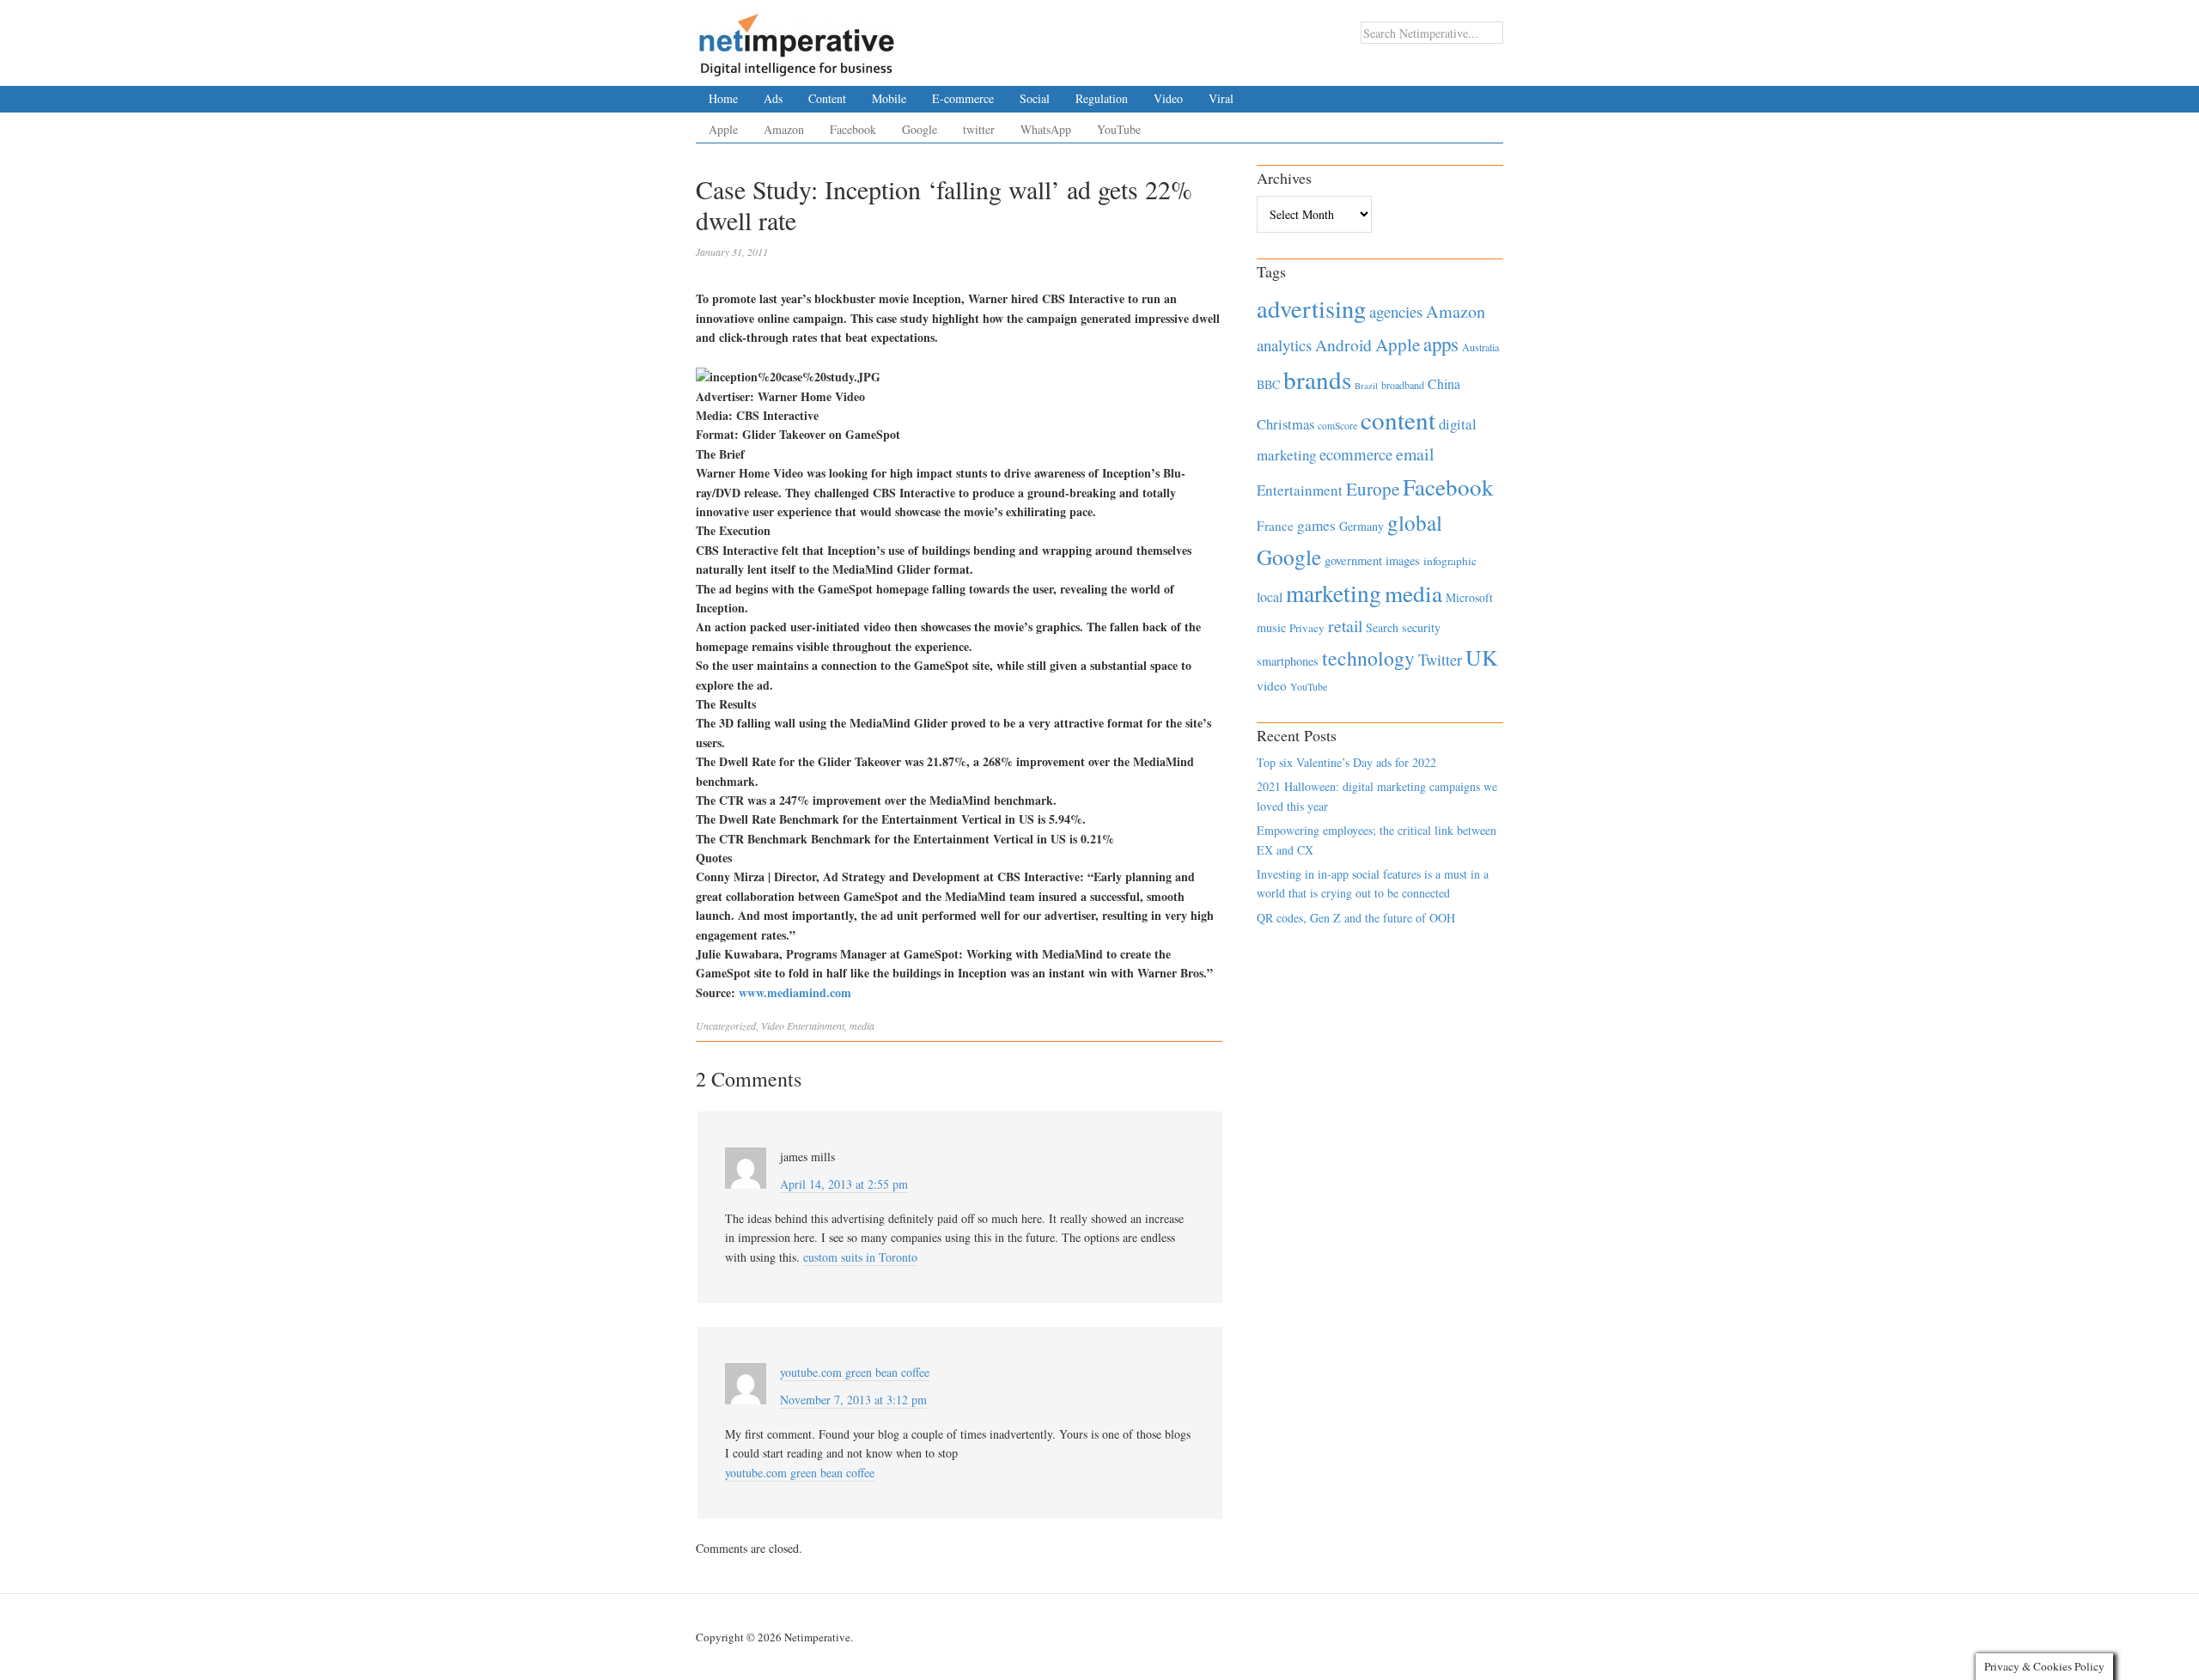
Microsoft (1469, 597)
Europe (1373, 489)
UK (1482, 657)
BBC (1268, 384)
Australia (1480, 347)
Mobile (889, 98)
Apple (723, 129)
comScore (1337, 426)
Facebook (853, 129)
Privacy (1307, 628)
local (1270, 597)
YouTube (1119, 129)
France (1275, 526)
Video (1168, 98)
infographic (1450, 561)
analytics (1284, 345)
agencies (1396, 311)
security (1421, 627)
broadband (1403, 385)
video (1272, 685)
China (1444, 383)
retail (1345, 626)
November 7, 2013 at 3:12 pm (853, 1400)
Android (1343, 345)
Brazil (1366, 386)
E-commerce (963, 98)
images (1403, 560)
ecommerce (1356, 454)
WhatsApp (1046, 129)
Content (827, 98)
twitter (979, 129)
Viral (1221, 98)
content (1398, 420)
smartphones (1288, 661)
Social (1035, 98)
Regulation (1102, 98)
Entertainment (816, 1026)
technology (1368, 658)
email (1415, 454)
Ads (773, 98)
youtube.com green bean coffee (800, 1473)
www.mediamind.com (795, 992)
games (1316, 525)
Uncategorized (726, 1026)
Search (1382, 627)
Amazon (784, 129)
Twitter (1440, 660)
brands (1317, 379)
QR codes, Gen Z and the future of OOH (1356, 918)
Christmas (1285, 424)
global (1415, 522)
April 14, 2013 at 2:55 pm (844, 1184)
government (1353, 560)
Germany (1361, 526)
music (1271, 627)
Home (723, 98)
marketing (1334, 593)
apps (1441, 344)
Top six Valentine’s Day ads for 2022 (1346, 762)
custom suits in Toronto (860, 1257)
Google (920, 129)
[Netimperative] (797, 39)
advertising (1311, 308)
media (862, 1026)
